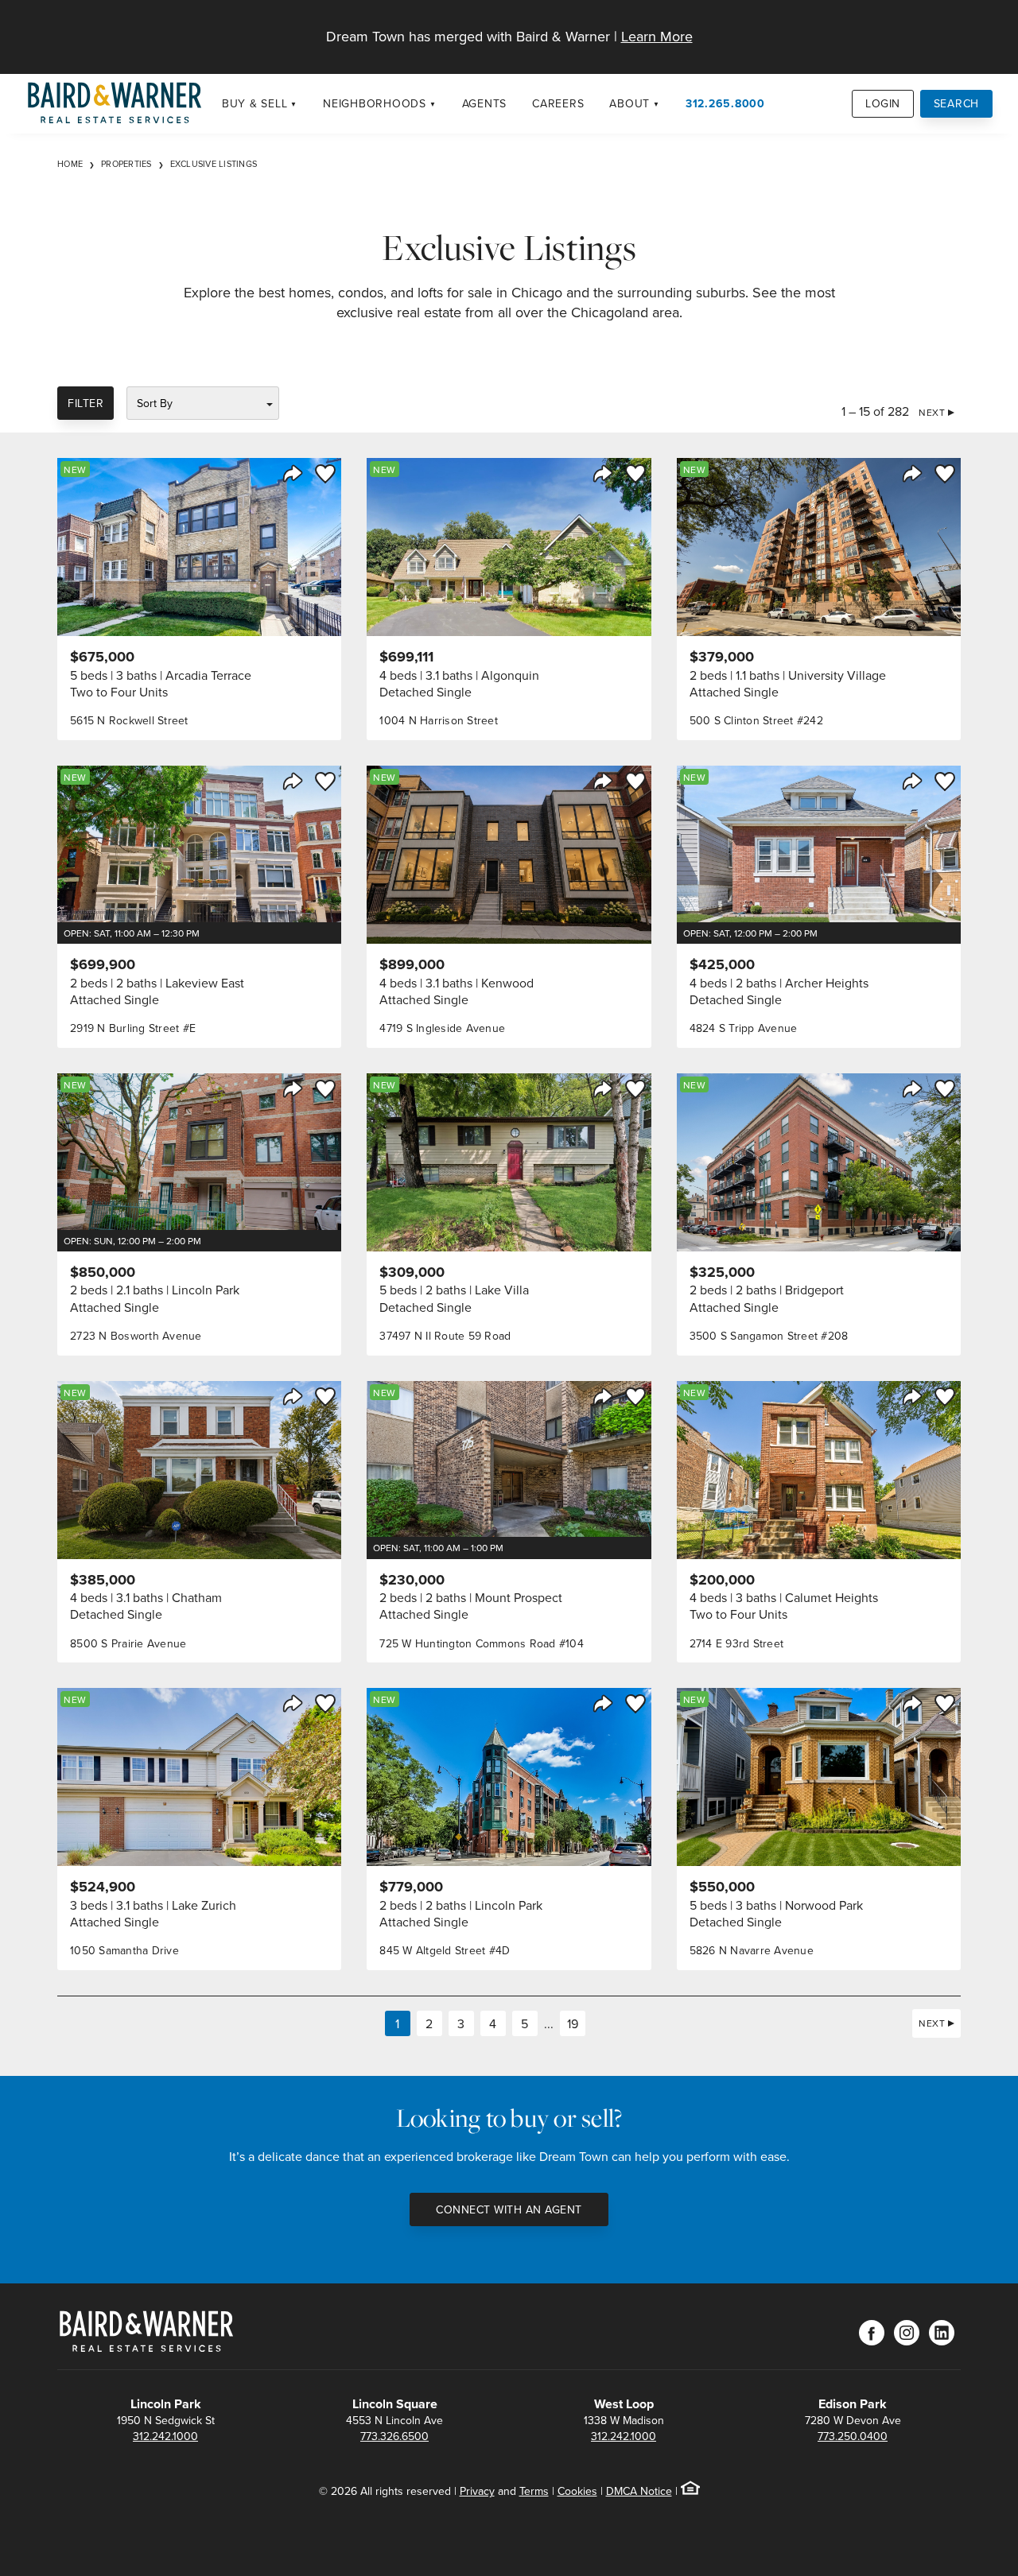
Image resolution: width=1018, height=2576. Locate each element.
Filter (85, 403)
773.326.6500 (394, 2436)
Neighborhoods (375, 103)
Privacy (477, 2491)
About (629, 103)
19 (573, 2023)
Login (883, 103)
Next (932, 412)
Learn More (657, 36)
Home (70, 164)
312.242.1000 (165, 2436)
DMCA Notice (639, 2491)
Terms (534, 2491)
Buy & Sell (255, 103)
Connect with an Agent (509, 2209)
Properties (126, 164)
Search (957, 103)
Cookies (577, 2491)
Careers (558, 103)
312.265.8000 (725, 103)
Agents (485, 103)
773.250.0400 (853, 2436)
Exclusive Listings (214, 164)
